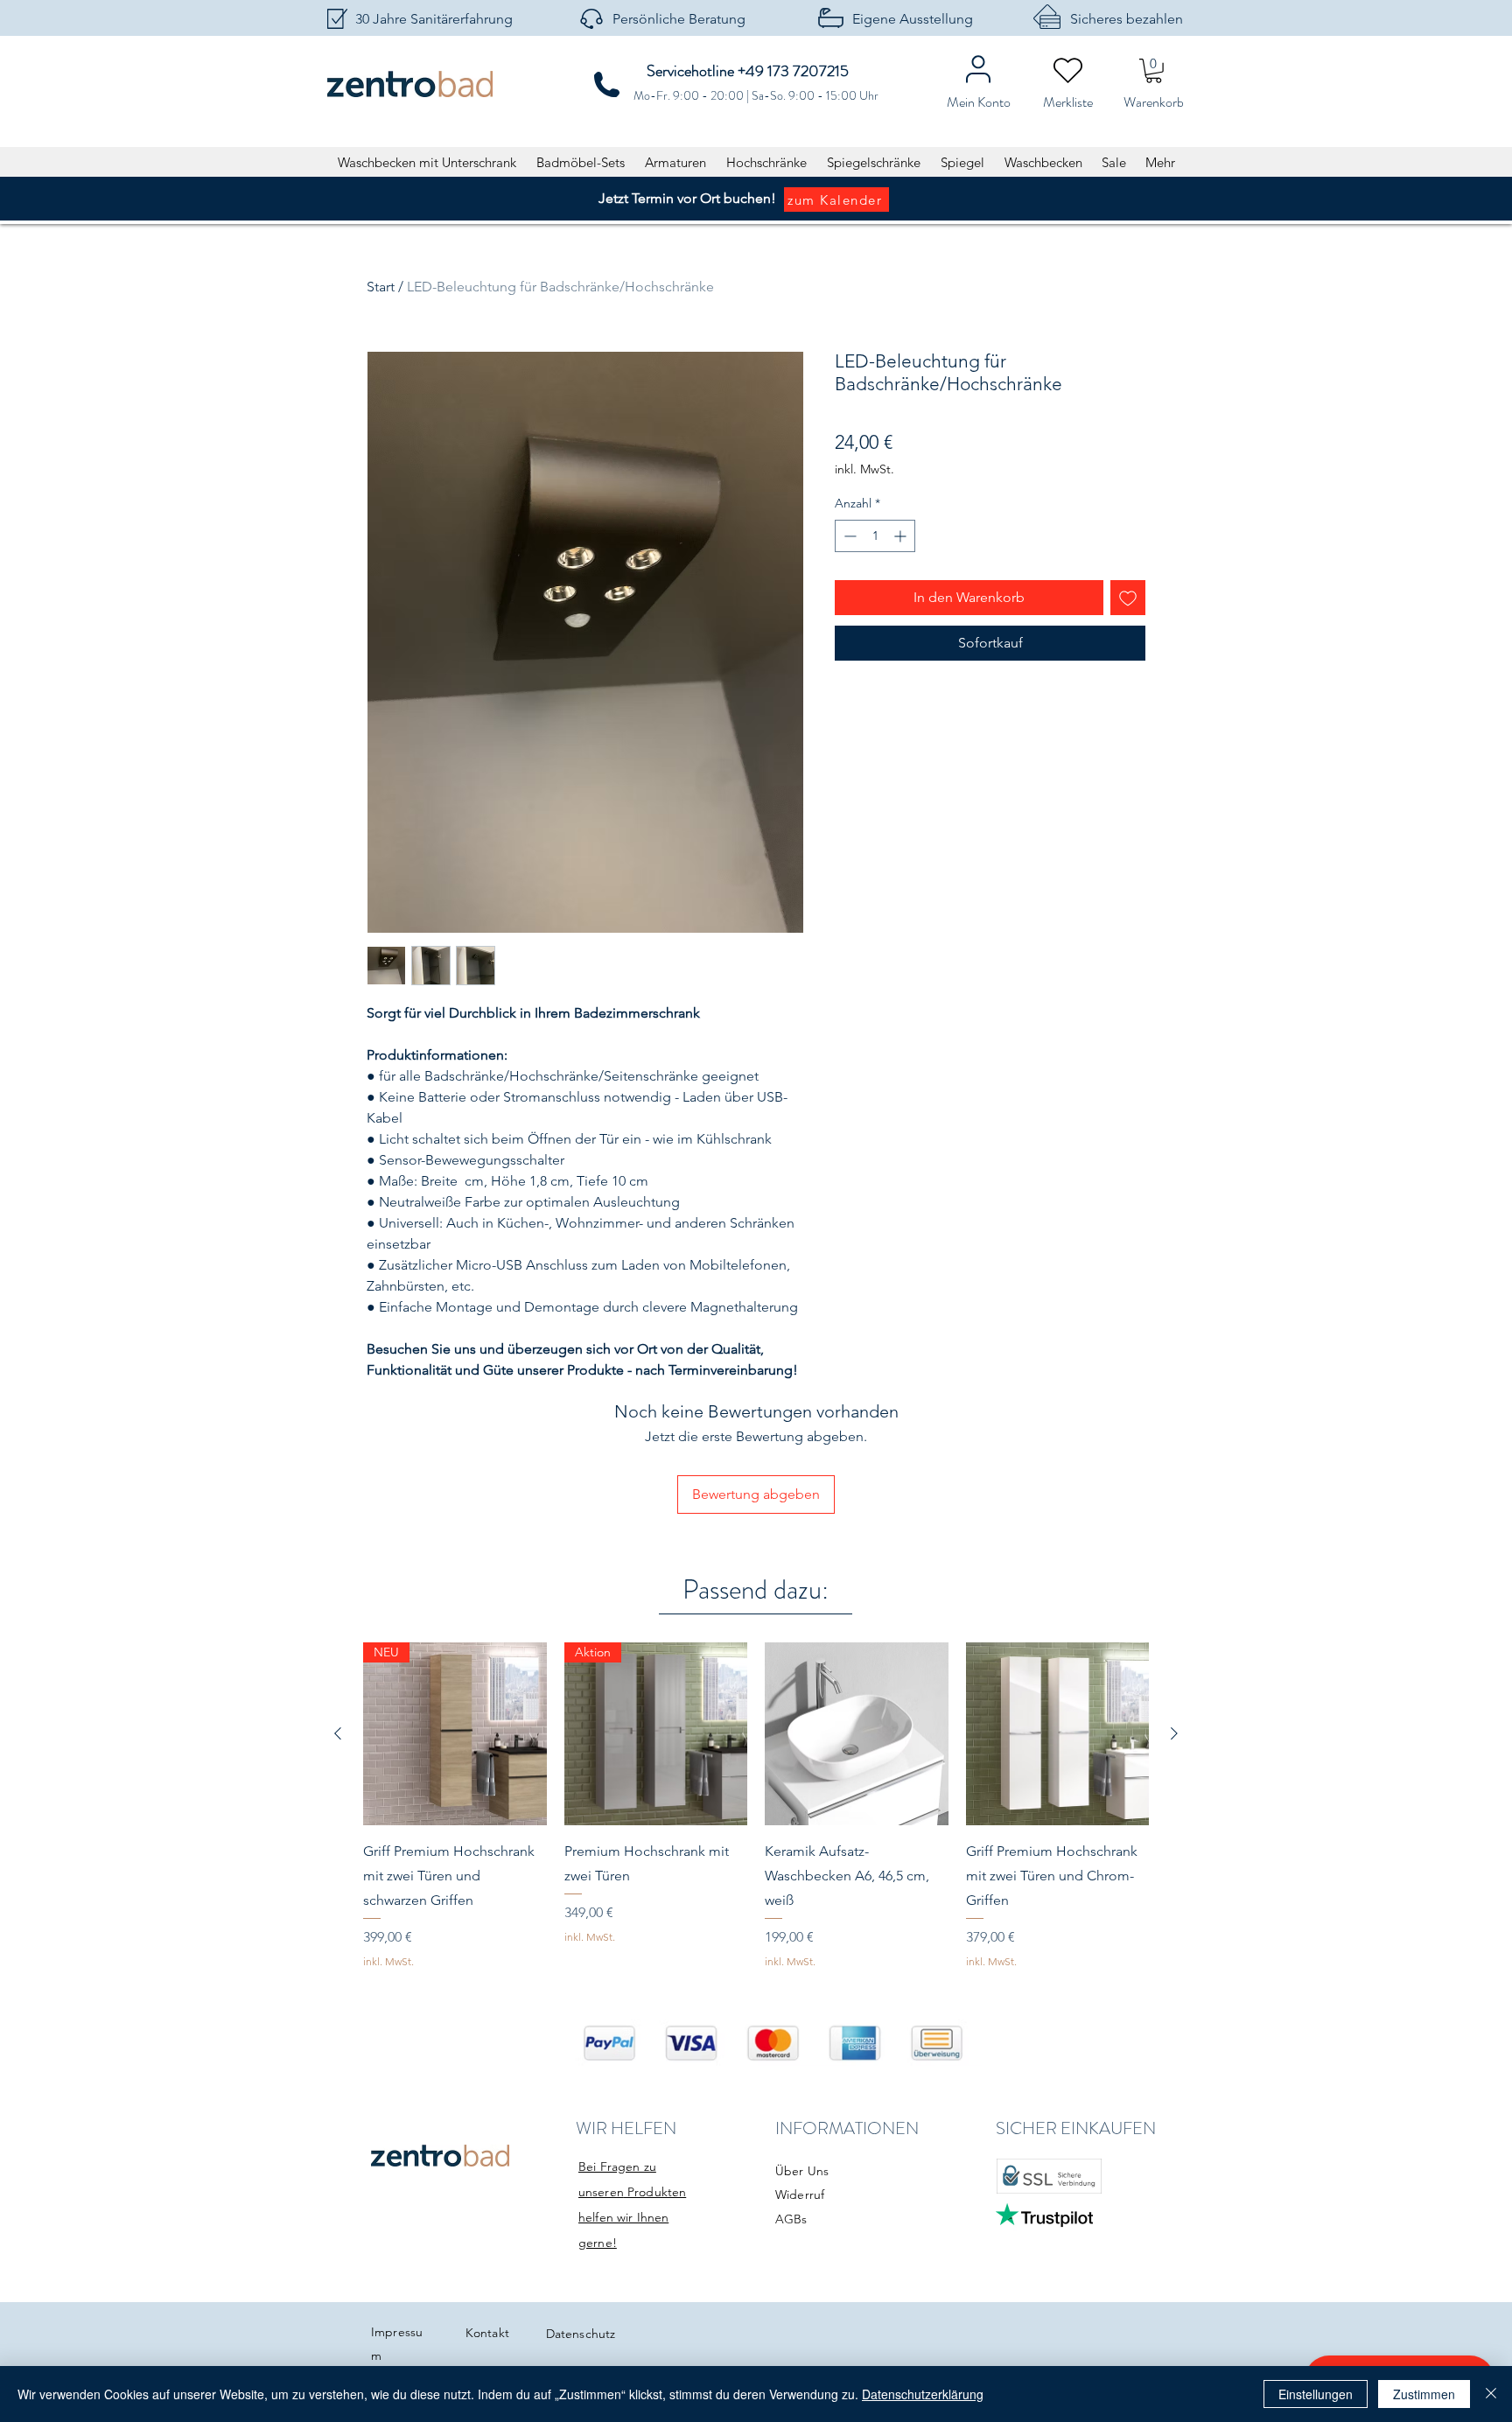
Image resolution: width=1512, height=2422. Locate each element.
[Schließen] (1491, 2394)
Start (381, 287)
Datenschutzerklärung (923, 2394)
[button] (1154, 71)
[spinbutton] (875, 536)
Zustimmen (1424, 2394)
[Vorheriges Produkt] (338, 1733)
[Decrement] (848, 536)
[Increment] (902, 536)
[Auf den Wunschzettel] (1128, 598)
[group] (756, 1806)
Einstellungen (1316, 2394)
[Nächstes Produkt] (1174, 1733)
